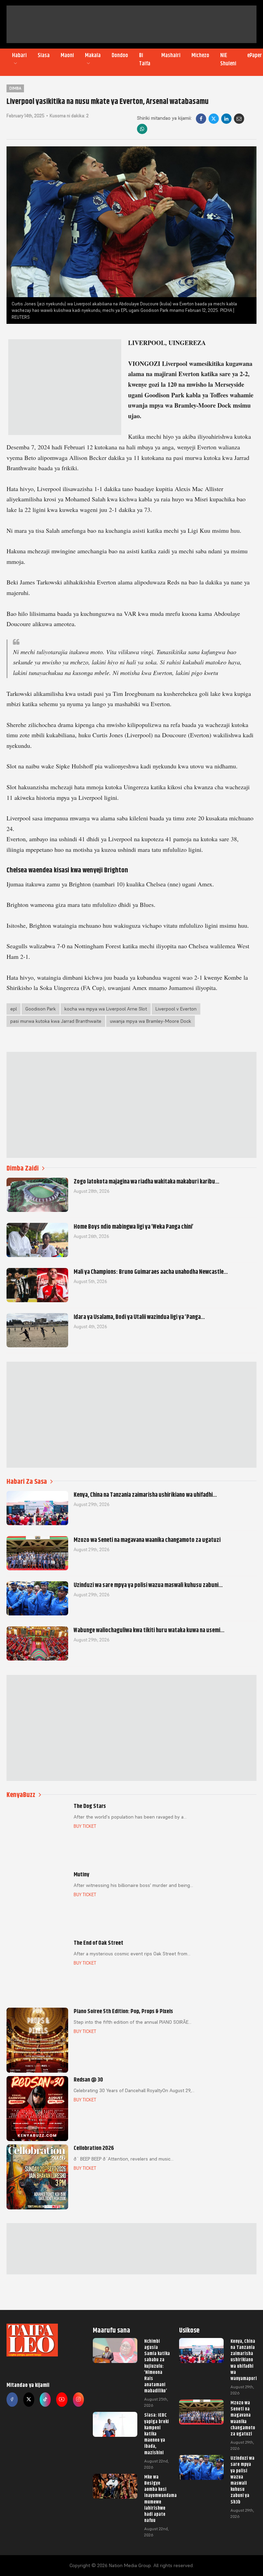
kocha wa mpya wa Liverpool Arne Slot (106, 1009)
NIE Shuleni (228, 60)
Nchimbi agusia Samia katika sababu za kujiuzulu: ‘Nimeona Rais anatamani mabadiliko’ (157, 2366)
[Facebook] (201, 119)
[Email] (239, 119)
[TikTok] (45, 2400)
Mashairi (171, 55)
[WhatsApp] (142, 129)
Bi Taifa (145, 60)
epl (14, 1009)
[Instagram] (78, 2400)
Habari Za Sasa (27, 1482)
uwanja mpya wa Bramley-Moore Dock (151, 1021)
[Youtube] (62, 2400)
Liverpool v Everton (176, 1009)
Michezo (200, 55)
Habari (19, 55)
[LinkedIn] (226, 119)
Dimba (15, 88)
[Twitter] (29, 2400)
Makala (93, 55)
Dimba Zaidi (23, 1168)
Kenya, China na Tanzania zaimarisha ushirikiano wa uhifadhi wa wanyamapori (244, 2360)
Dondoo (120, 55)
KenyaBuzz (21, 1795)
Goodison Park (41, 1009)
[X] (214, 119)
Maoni (67, 55)
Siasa (44, 55)
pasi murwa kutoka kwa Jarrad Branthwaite (56, 1021)
